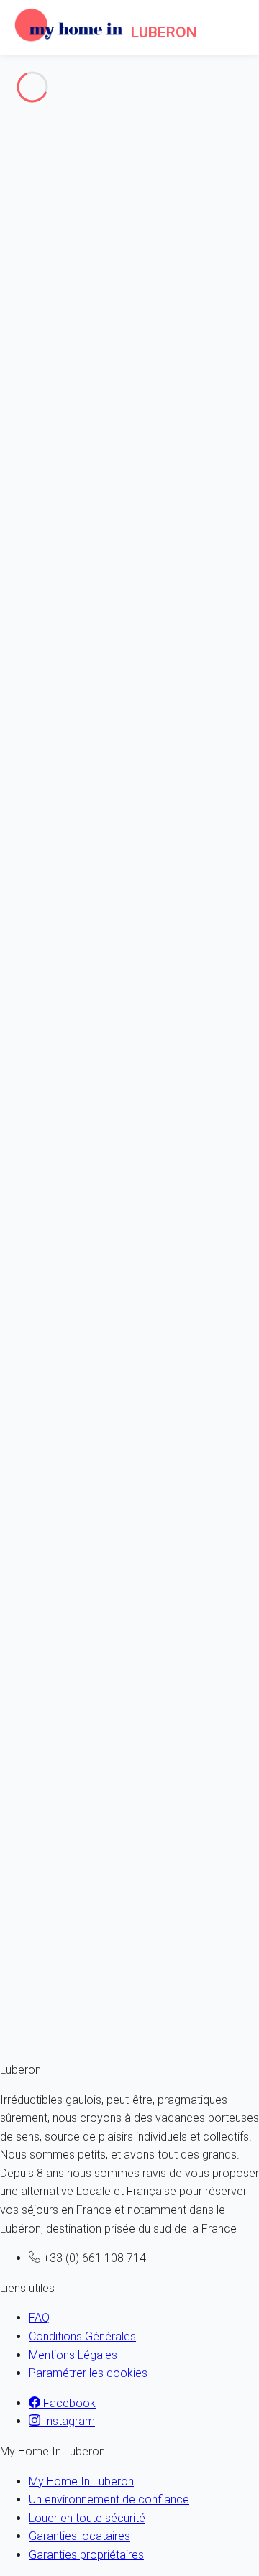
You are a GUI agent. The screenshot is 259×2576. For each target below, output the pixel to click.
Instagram (68, 2421)
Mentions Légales (73, 2355)
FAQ (39, 2318)
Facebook (68, 2403)
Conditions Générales (82, 2336)
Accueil (47, 168)
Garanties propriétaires (86, 2555)
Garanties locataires (79, 2536)
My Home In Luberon (81, 2482)
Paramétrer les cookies (88, 2373)
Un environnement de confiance (109, 2499)
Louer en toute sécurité (87, 2518)
